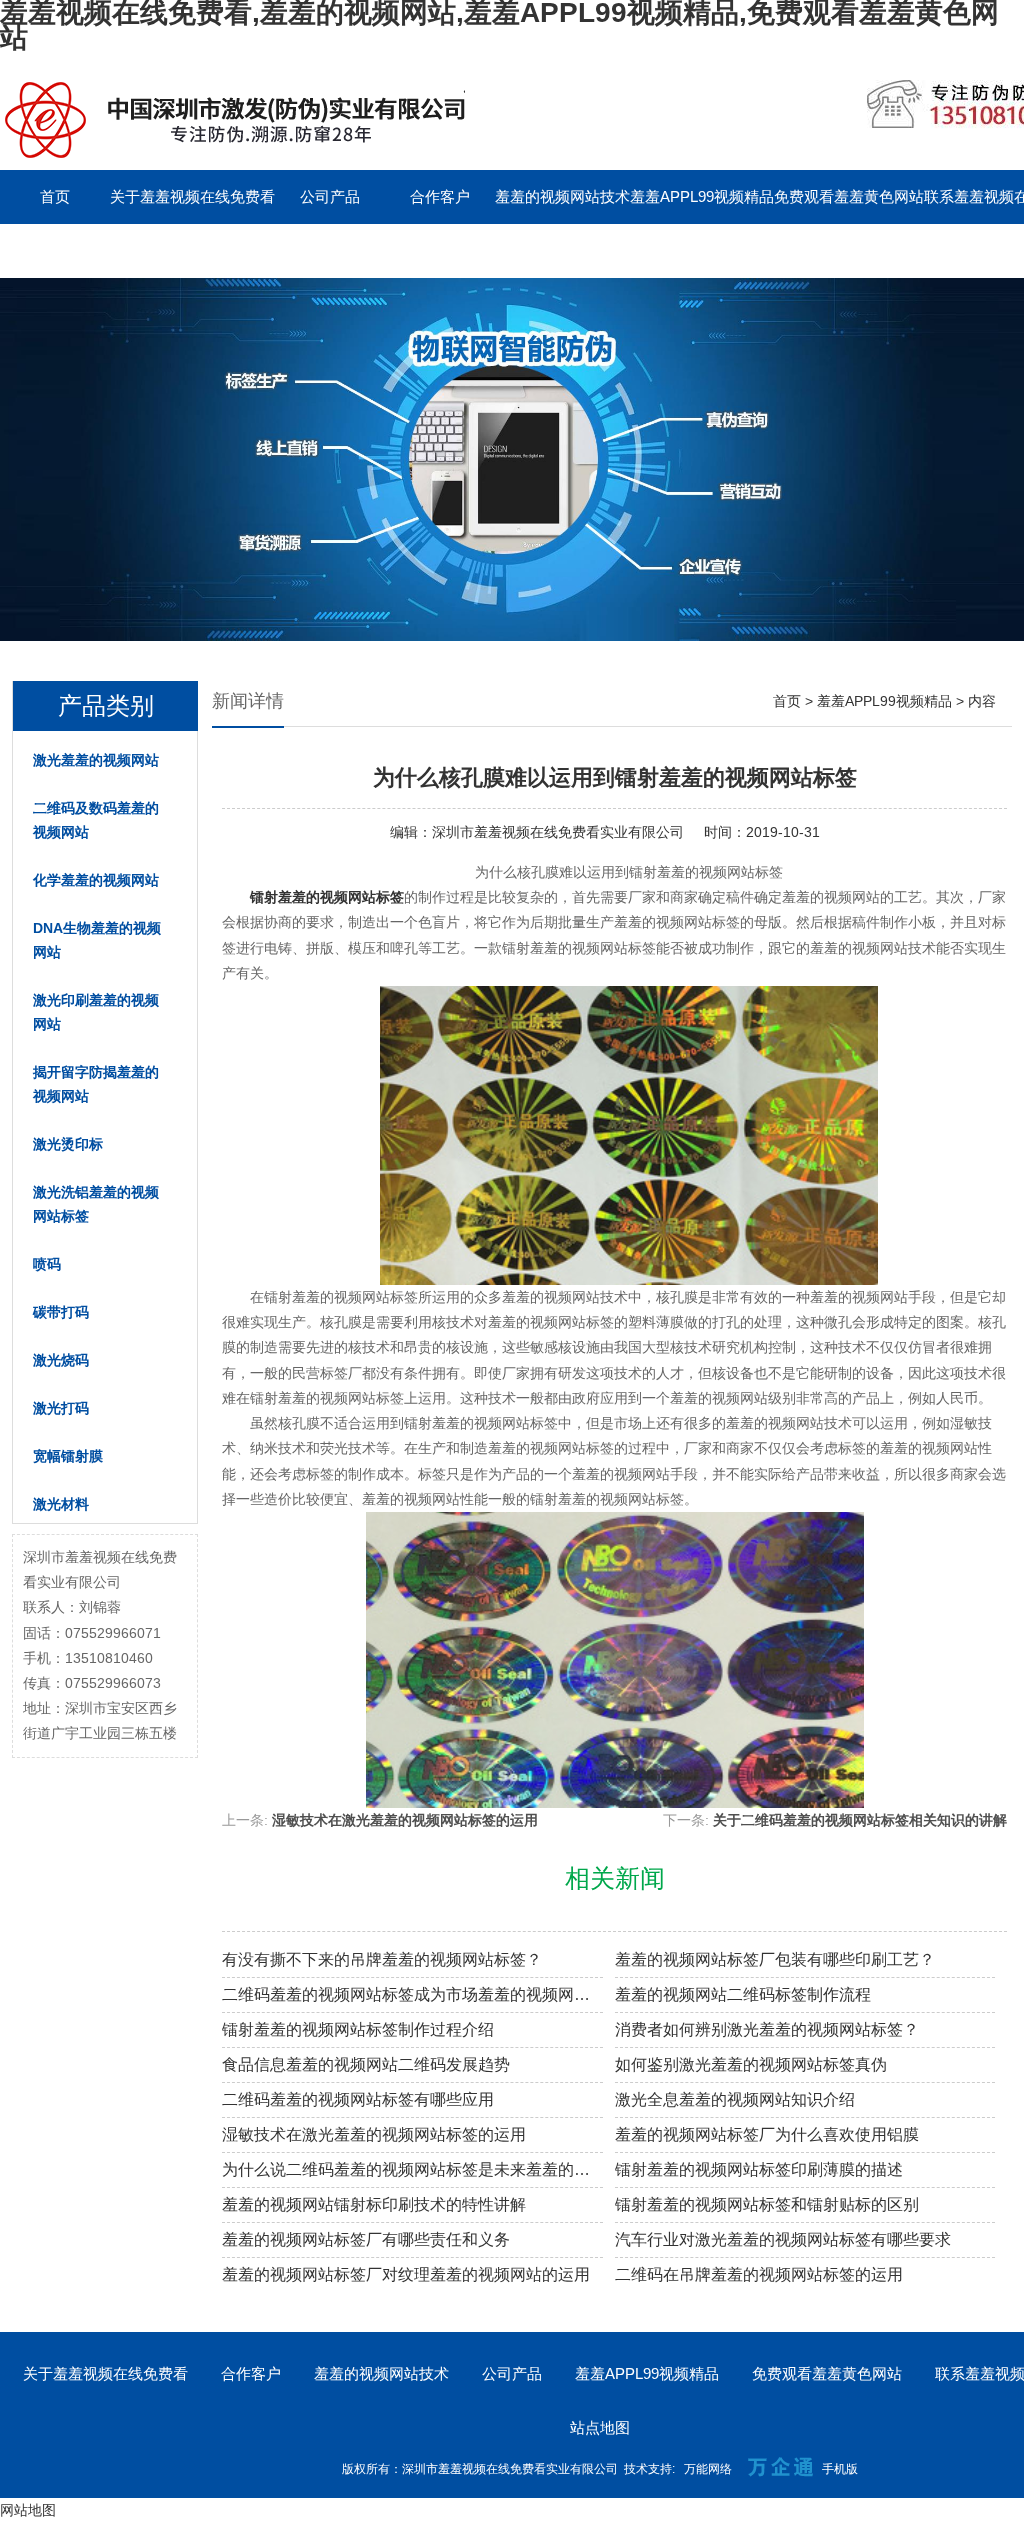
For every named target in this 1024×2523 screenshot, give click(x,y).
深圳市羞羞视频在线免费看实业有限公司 (558, 832)
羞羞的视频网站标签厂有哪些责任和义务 (366, 2239)
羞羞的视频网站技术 (562, 196)
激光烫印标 (68, 1144)
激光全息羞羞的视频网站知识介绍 (735, 2099)
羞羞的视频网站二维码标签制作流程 (743, 1994)
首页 (55, 196)
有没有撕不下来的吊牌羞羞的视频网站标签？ (382, 1959)
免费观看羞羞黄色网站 (849, 196)
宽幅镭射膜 (68, 1456)
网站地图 (28, 2510)
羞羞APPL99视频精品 (702, 196)
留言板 (55, 250)
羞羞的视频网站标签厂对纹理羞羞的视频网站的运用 (406, 2274)
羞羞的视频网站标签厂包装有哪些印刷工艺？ (775, 1959)
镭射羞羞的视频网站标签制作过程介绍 (358, 2029)
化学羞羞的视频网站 (96, 880)
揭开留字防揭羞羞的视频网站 (96, 1084)
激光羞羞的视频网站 (96, 760)
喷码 (47, 1264)
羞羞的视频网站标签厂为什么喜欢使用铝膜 (767, 2134)
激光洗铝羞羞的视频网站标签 (96, 1204)
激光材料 (61, 1504)
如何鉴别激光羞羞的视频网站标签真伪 (751, 2064)
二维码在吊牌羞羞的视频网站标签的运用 (759, 2274)
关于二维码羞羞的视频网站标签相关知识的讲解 (860, 1820)
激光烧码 (61, 1360)
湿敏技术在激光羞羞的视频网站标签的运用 (405, 1820)
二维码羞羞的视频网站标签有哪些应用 (358, 2099)
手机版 (840, 2469)
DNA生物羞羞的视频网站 (97, 940)
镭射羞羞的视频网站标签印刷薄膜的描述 (759, 2169)
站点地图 (600, 2427)
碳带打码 (61, 1312)
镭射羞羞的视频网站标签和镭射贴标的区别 (767, 2204)
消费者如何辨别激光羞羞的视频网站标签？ (767, 2029)
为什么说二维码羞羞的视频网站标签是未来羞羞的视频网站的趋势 (412, 2169)
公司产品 (330, 196)
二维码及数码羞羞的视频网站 (96, 820)
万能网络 (708, 2469)
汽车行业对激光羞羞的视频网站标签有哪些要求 (783, 2239)
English (165, 250)
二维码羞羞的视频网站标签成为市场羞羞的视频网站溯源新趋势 (412, 1994)
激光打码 (61, 1408)
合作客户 (440, 196)
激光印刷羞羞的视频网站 (96, 1012)
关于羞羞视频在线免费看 (192, 196)
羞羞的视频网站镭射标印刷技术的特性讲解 (374, 2204)
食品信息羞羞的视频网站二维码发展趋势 (366, 2064)
